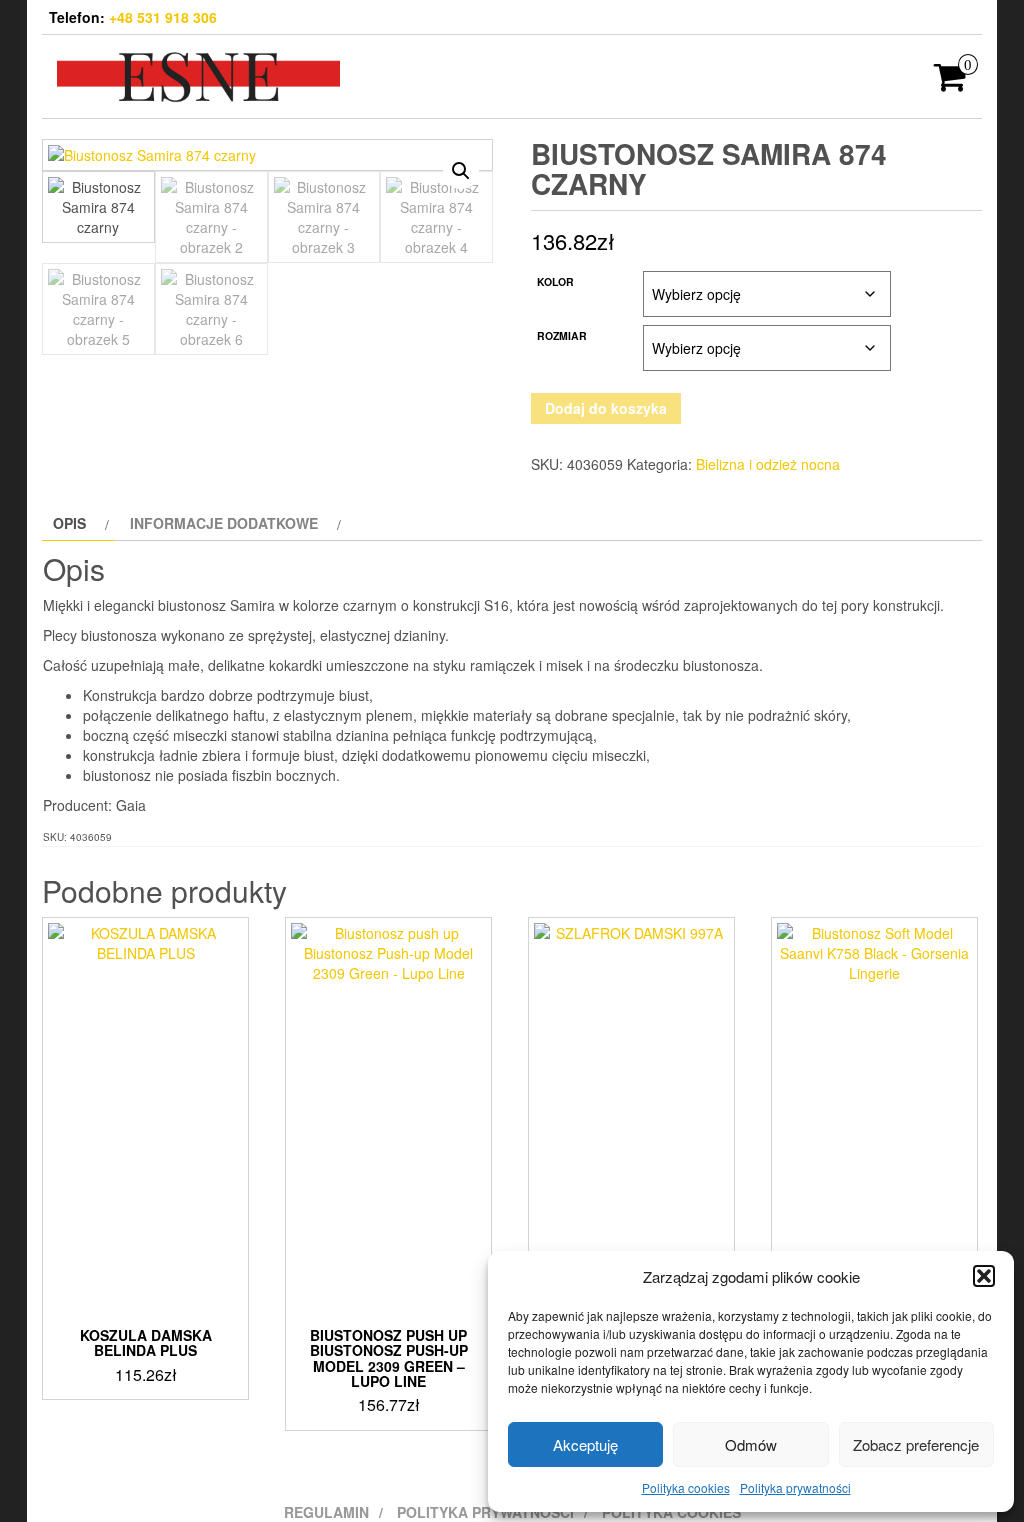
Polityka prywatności (795, 1487)
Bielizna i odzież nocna (768, 464)
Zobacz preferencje (916, 1444)
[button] (984, 1276)
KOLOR (555, 281)
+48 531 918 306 (163, 17)
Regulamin (326, 1512)
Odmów (751, 1444)
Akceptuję (585, 1444)
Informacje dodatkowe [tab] (224, 523)
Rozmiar (562, 335)
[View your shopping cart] (950, 83)
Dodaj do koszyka (606, 408)
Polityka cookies (686, 1487)
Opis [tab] (69, 523)
